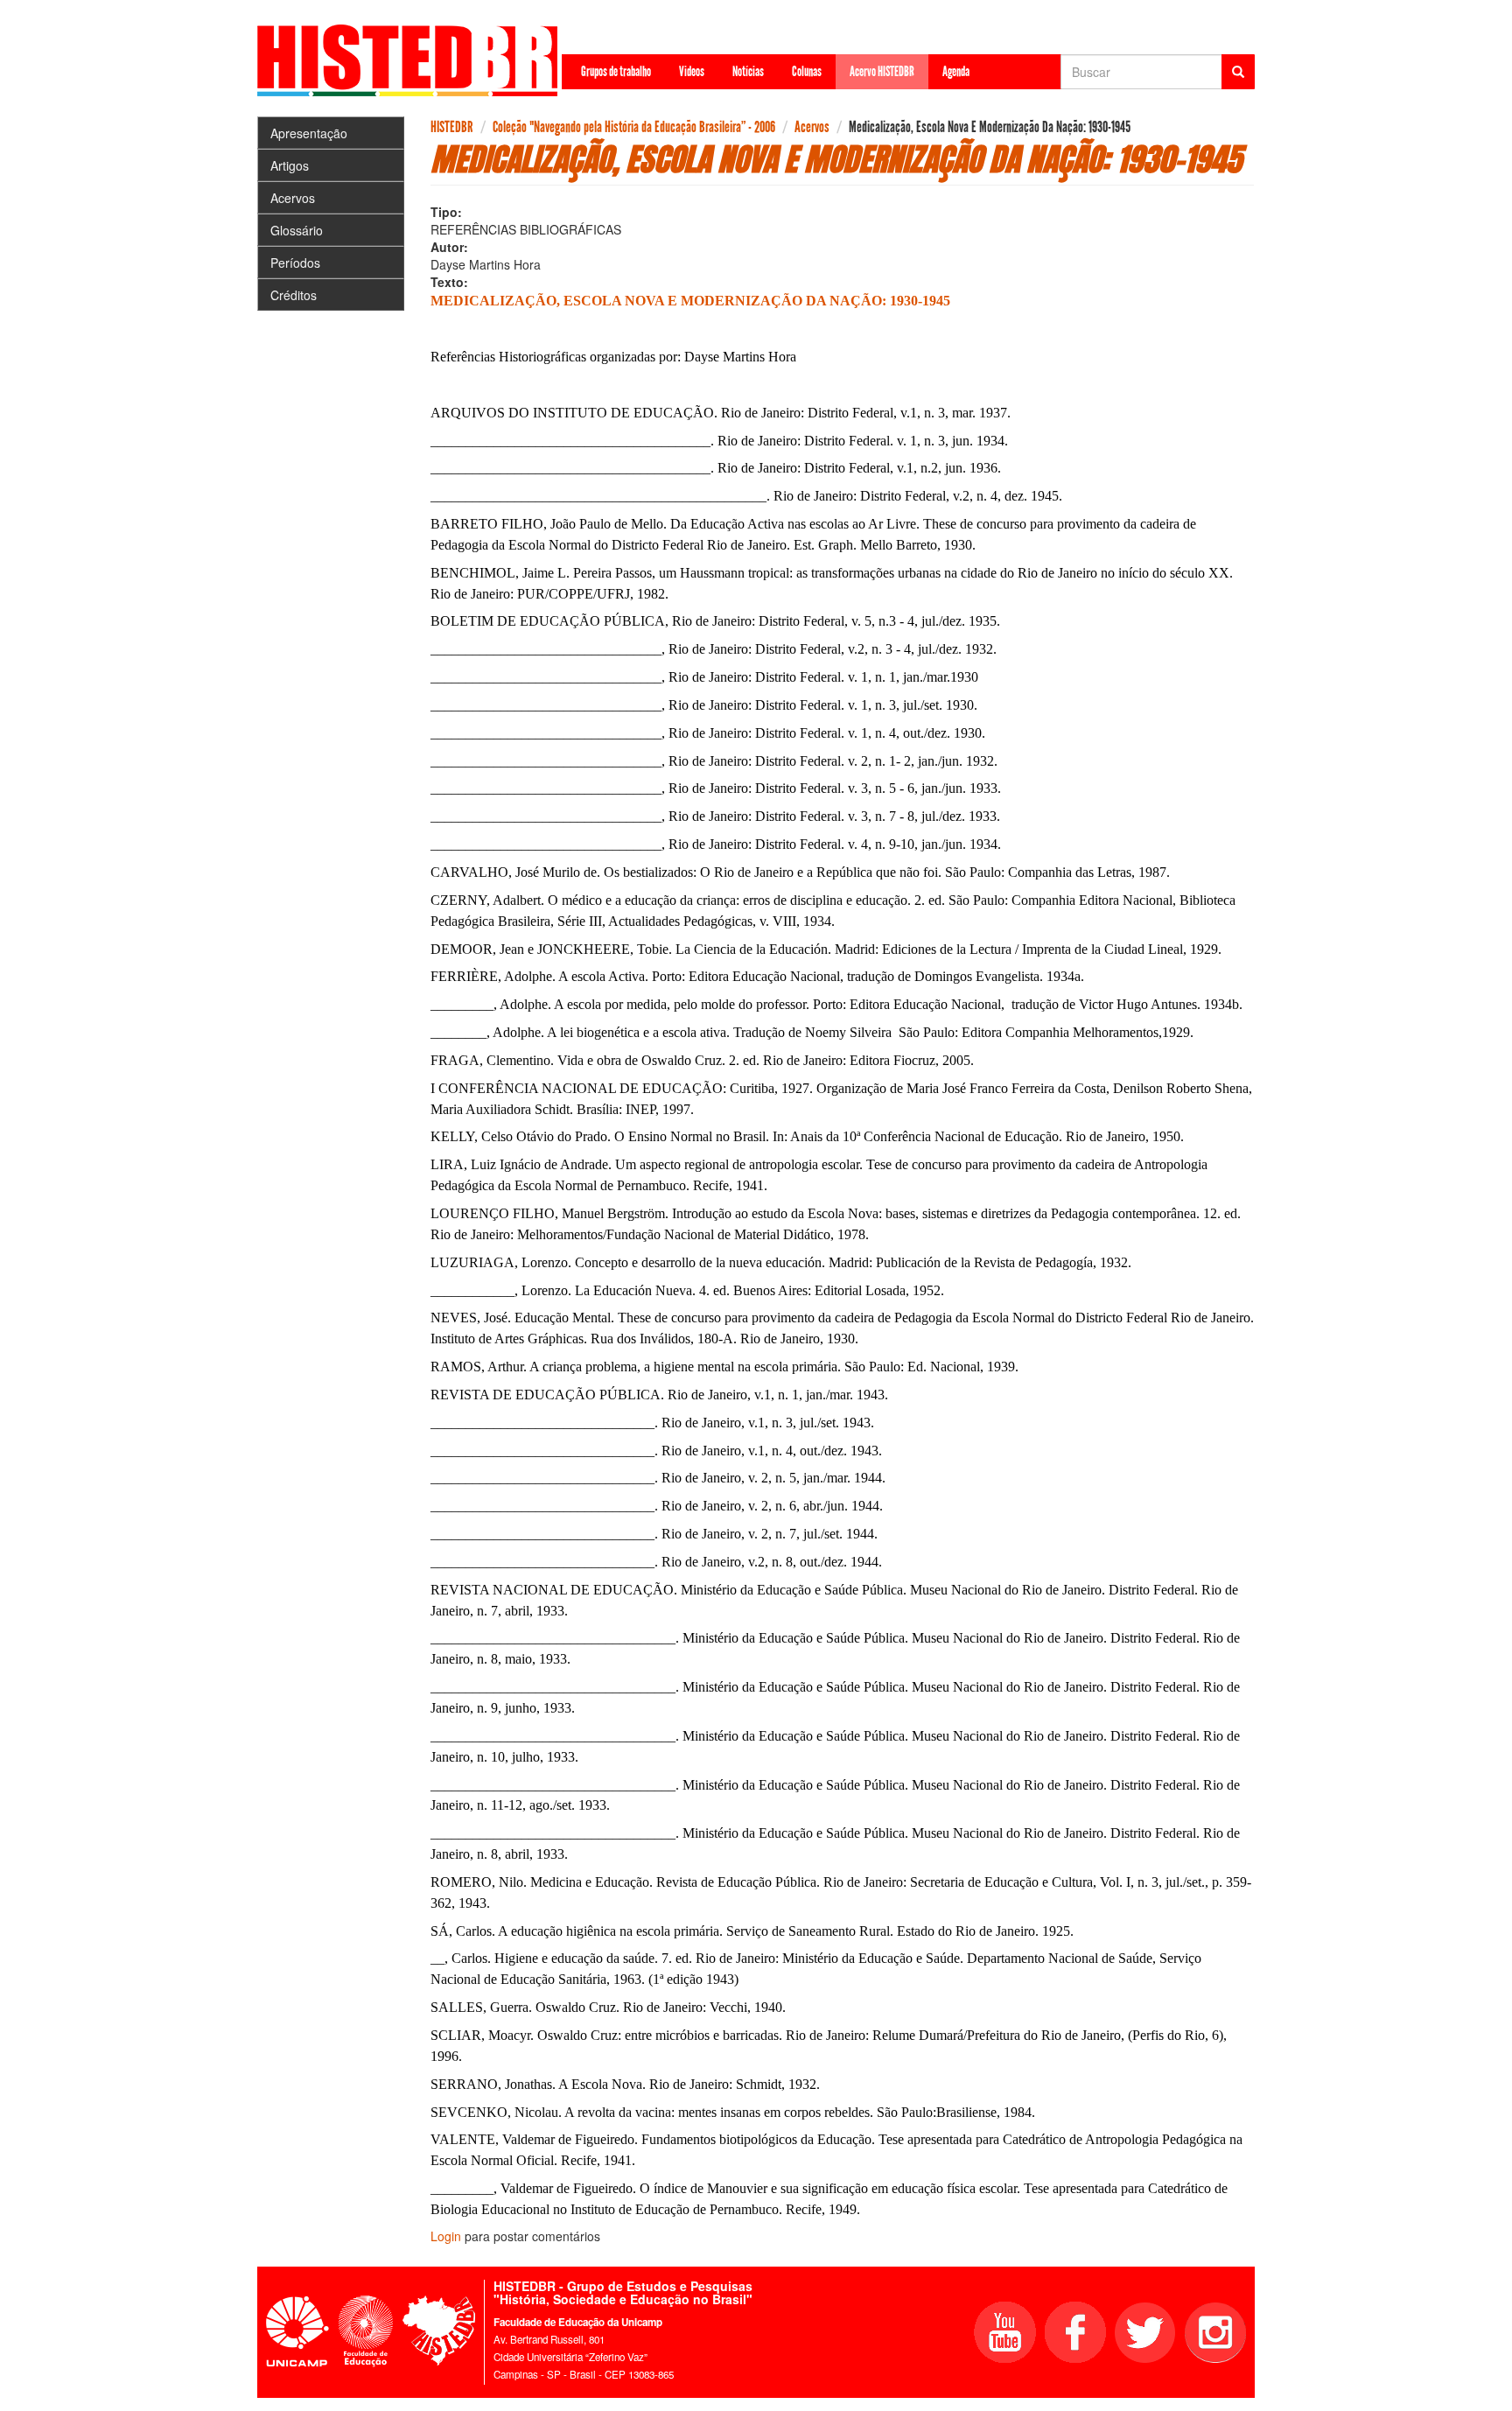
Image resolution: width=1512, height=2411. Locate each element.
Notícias (748, 71)
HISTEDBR (452, 127)
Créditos (294, 295)
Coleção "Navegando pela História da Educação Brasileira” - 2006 (634, 127)
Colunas (807, 71)
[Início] (414, 60)
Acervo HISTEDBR (882, 71)
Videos (692, 71)
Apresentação (309, 133)
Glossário (297, 230)
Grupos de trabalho (616, 71)
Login (446, 2236)
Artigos (290, 165)
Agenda (956, 71)
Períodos (295, 263)
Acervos (293, 198)
